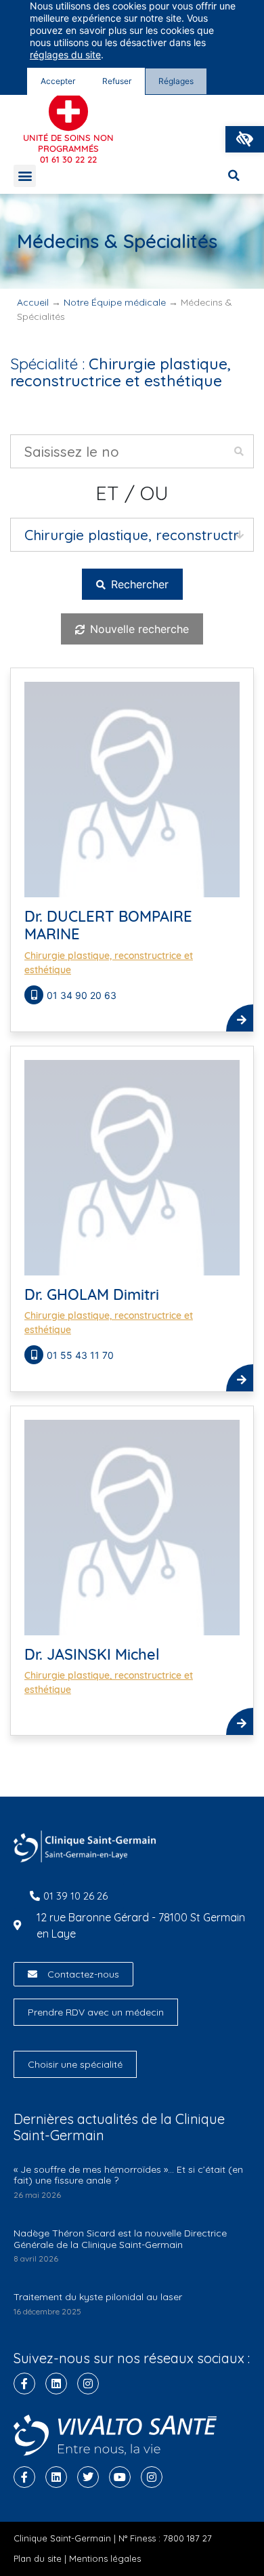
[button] (245, 139)
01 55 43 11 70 (82, 1355)
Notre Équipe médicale (115, 302)
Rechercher (138, 584)
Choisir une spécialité (75, 2064)
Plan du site (38, 2558)
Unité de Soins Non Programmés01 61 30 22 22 (68, 148)
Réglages (176, 81)
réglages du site (65, 55)
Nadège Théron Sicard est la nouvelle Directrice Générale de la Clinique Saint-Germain (120, 2239)
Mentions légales (105, 2558)
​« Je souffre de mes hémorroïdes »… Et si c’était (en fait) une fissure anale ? (128, 2175)
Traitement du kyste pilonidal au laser (98, 2297)
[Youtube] (120, 2477)
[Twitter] (88, 2477)
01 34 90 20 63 (82, 995)
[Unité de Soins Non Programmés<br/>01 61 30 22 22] (68, 112)
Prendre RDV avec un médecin (96, 2012)
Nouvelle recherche (138, 629)
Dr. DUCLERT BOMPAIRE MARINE (108, 925)
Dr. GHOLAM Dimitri (92, 1294)
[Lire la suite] (240, 1018)
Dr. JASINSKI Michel (92, 1654)
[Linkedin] (56, 2384)
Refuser (117, 81)
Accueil (33, 302)
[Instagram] (88, 2384)
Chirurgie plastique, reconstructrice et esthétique (109, 963)
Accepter (58, 81)
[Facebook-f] (24, 2384)
